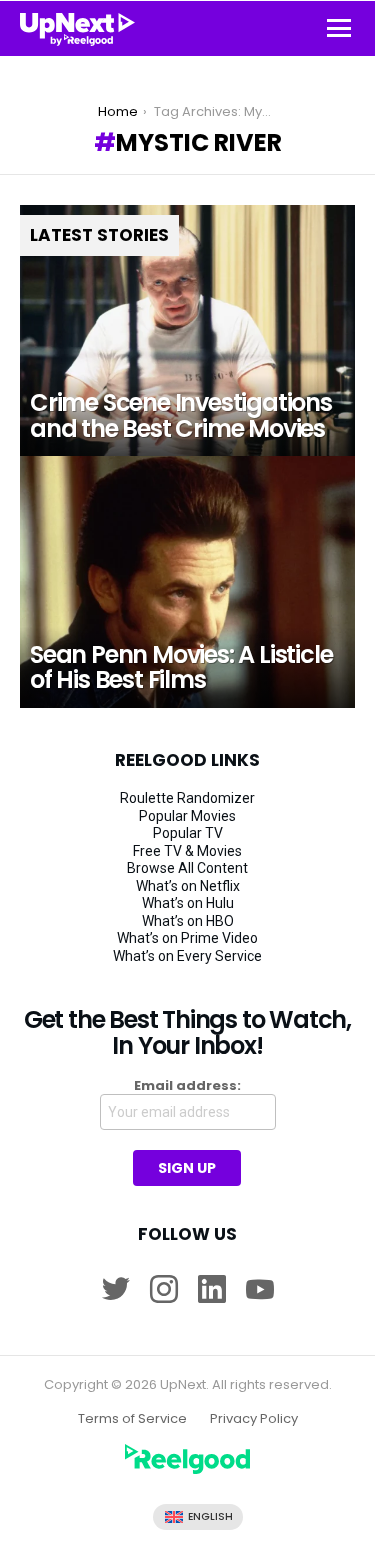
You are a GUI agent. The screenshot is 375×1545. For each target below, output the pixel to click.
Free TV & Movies (187, 851)
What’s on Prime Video (187, 938)
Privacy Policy (254, 1419)
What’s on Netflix (188, 886)
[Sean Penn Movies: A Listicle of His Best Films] (187, 581)
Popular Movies (187, 816)
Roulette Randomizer (187, 798)
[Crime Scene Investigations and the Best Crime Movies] (187, 330)
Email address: (187, 1086)
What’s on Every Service (187, 956)
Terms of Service (132, 1419)
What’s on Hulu (188, 903)
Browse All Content (187, 868)
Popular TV (188, 833)
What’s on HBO (188, 921)
